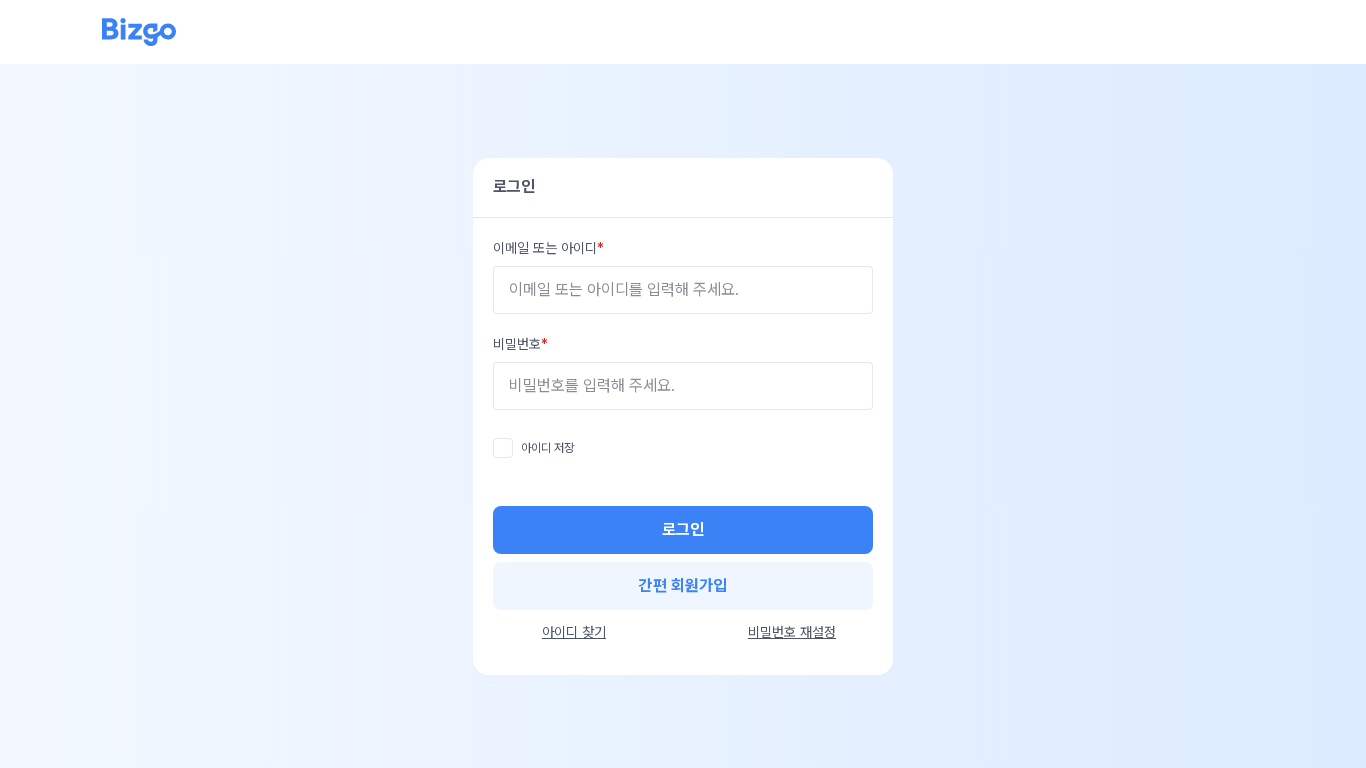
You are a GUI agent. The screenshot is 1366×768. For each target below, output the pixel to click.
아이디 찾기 (574, 632)
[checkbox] (503, 448)
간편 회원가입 (683, 585)
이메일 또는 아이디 (545, 248)
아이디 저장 (547, 448)
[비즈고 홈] (139, 32)
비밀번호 (517, 344)
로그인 (683, 529)
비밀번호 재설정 (792, 632)
